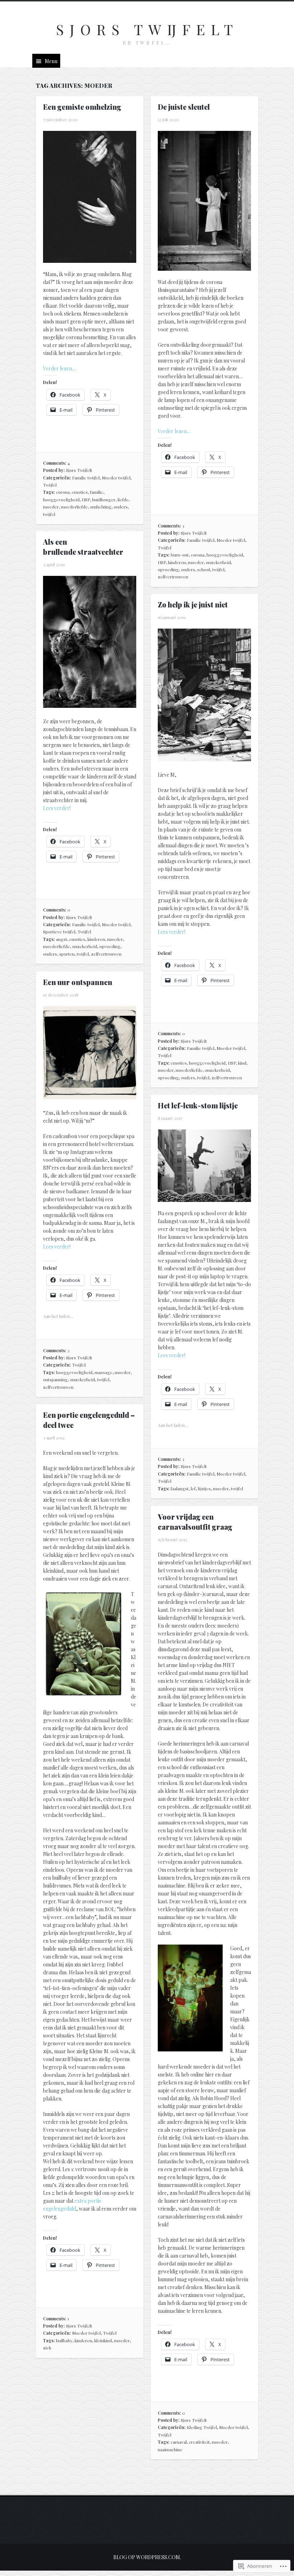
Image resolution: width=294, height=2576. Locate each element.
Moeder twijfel (116, 478)
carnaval (179, 2442)
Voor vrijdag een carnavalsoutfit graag (195, 1522)
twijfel (49, 514)
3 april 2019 (54, 564)
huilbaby (64, 2340)
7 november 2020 (60, 119)
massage (104, 1372)
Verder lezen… (60, 368)
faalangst (180, 1488)
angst (61, 939)
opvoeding (168, 569)
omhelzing (101, 507)
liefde (123, 499)
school (204, 569)
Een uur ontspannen (78, 982)
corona (63, 492)
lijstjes (204, 1488)
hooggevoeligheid (61, 499)
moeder (51, 507)
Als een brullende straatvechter (83, 547)
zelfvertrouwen (173, 577)
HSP (86, 499)
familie (97, 492)
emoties (80, 492)
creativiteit (199, 2442)
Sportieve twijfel (59, 932)
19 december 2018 (61, 995)
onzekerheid (218, 562)
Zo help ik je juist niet (193, 604)
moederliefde (74, 507)
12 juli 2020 (169, 119)
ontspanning (55, 1379)
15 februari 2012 (172, 1539)
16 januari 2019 (172, 617)
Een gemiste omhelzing (82, 107)
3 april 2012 (54, 1438)
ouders (121, 507)
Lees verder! (57, 808)
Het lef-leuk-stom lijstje (198, 1105)
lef (193, 1488)
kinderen (177, 562)
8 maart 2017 (170, 1118)
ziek (47, 2348)
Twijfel (50, 485)
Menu (51, 61)
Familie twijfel (86, 478)
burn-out (180, 555)
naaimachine (170, 2449)
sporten (67, 954)
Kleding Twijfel (202, 2427)
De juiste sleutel (184, 107)
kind (242, 1063)
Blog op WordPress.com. (147, 2557)
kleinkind (103, 2340)
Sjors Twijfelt (147, 29)
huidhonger (104, 499)
